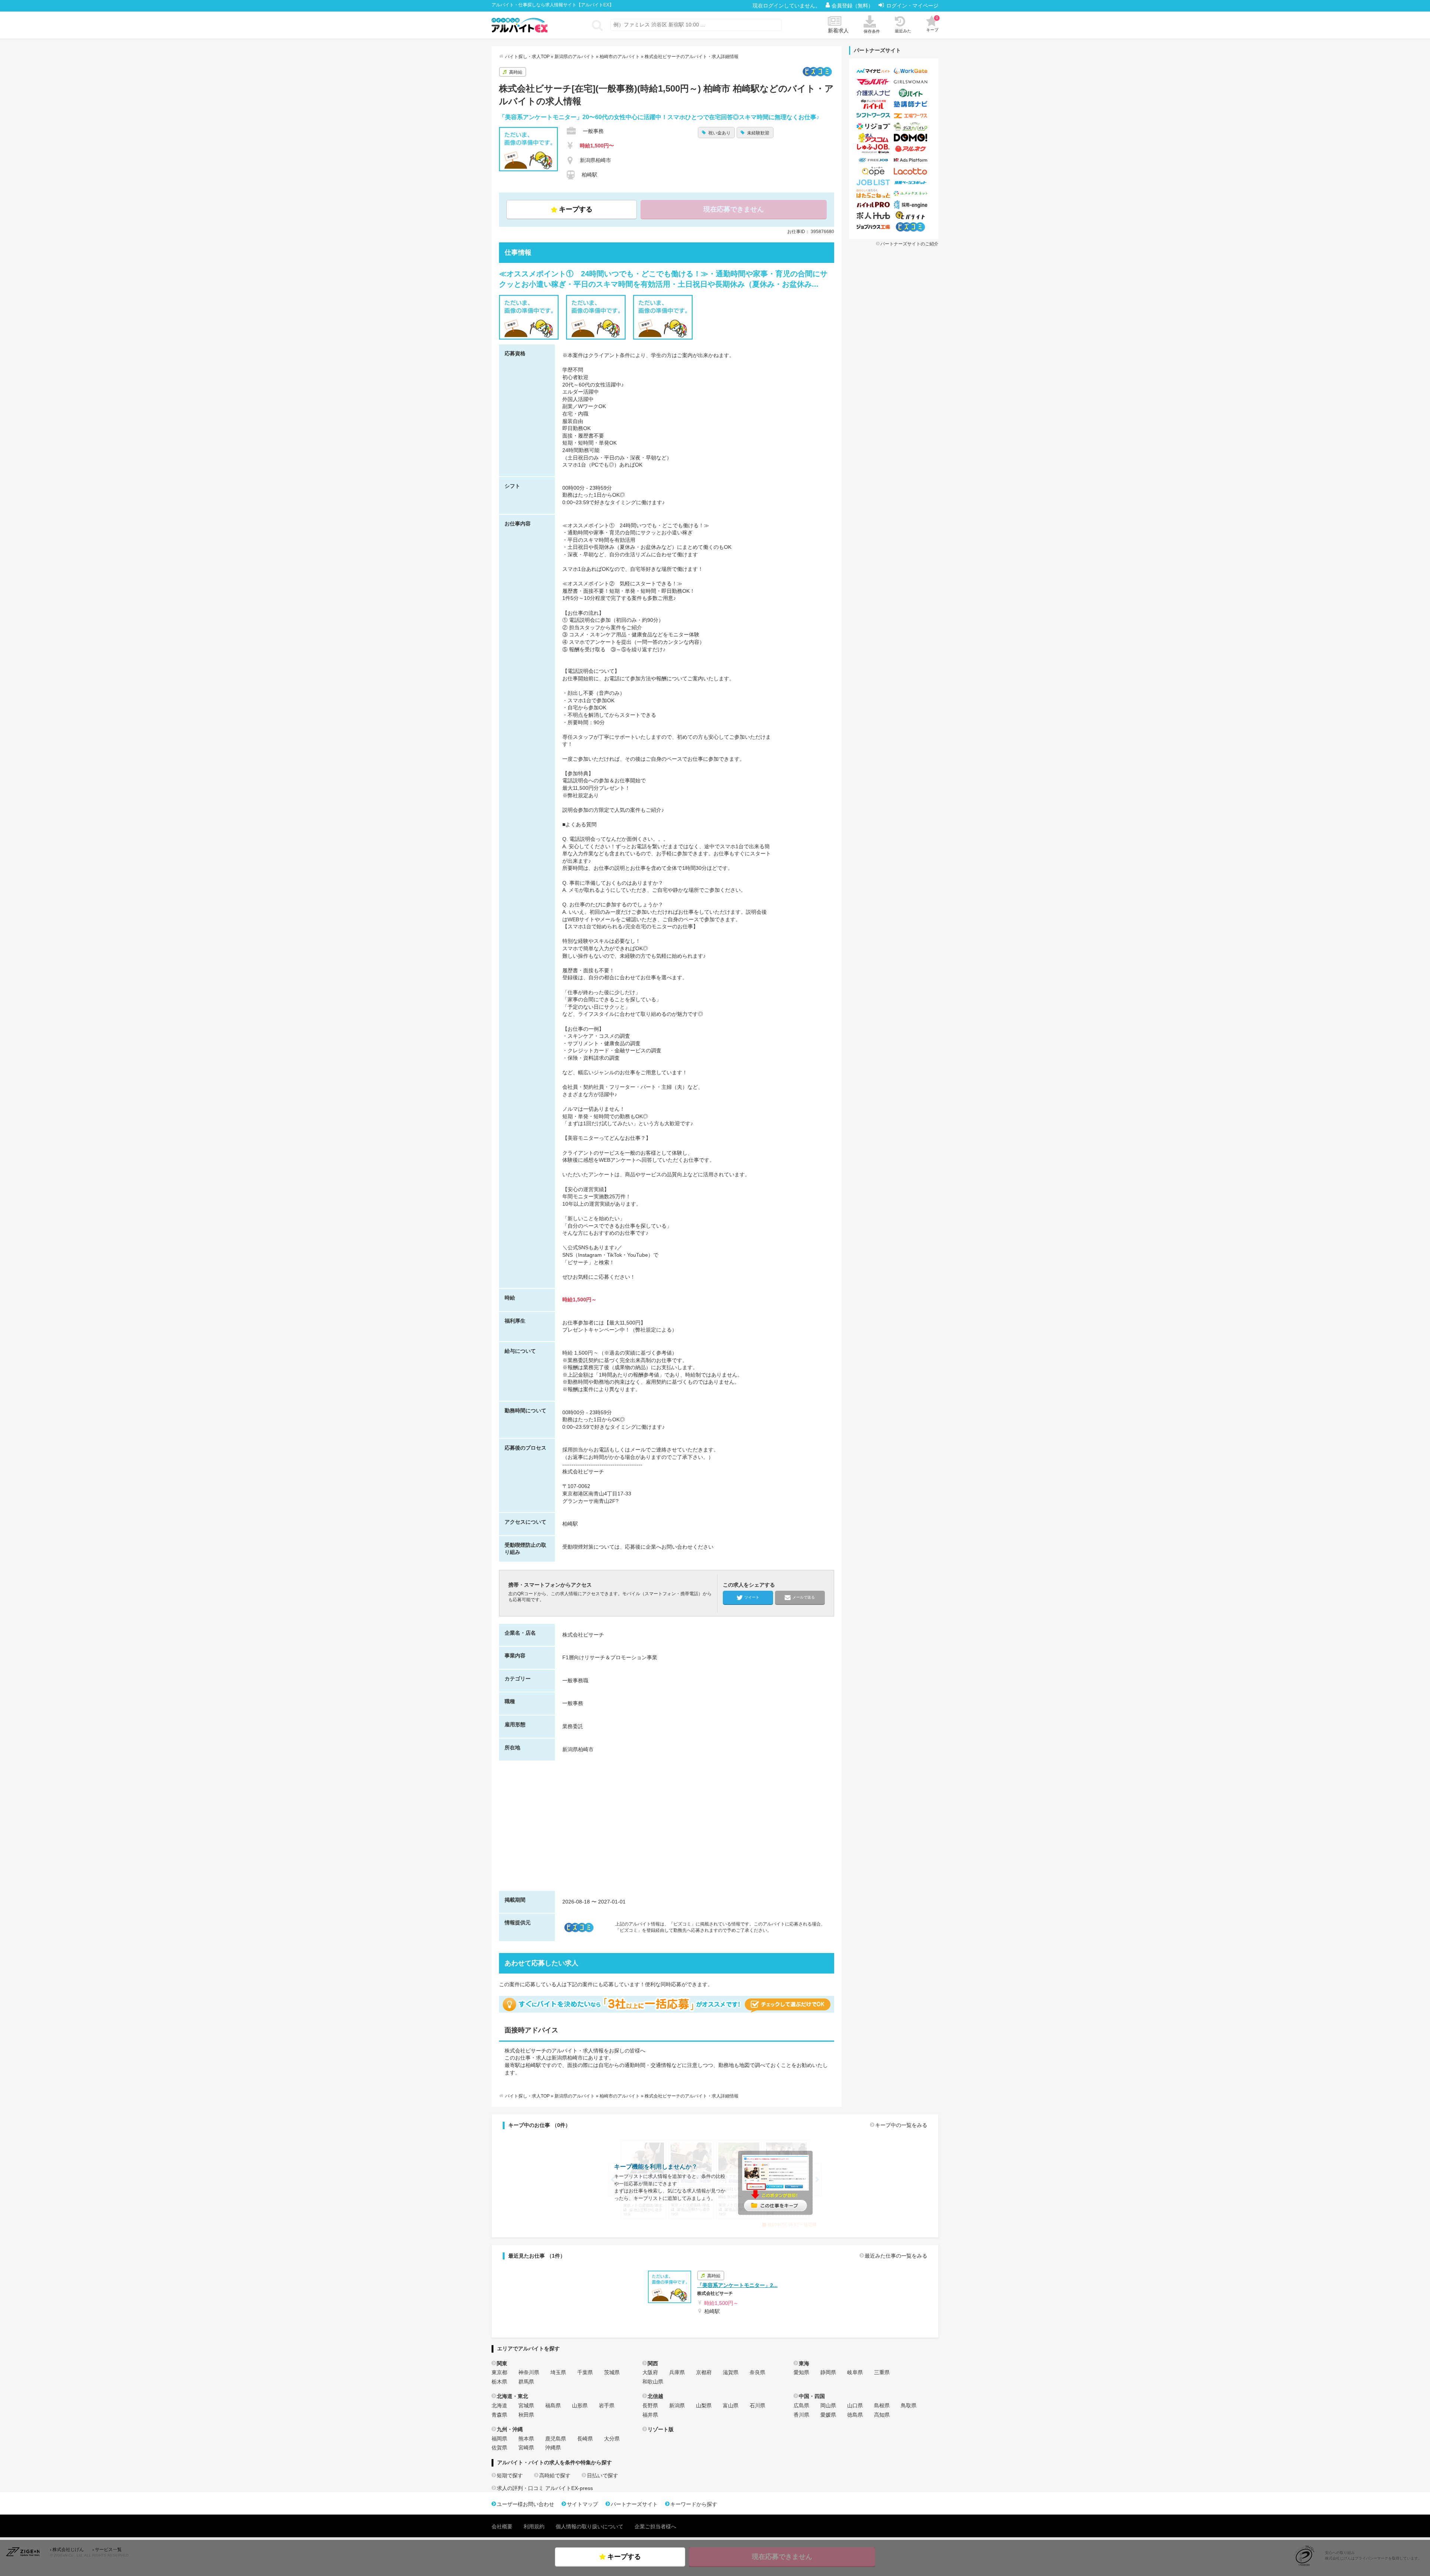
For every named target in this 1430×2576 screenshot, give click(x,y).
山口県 (855, 2405)
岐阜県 (855, 2372)
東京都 (499, 2372)
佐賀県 (499, 2448)
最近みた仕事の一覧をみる (896, 2256)
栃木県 (499, 2382)
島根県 (882, 2405)
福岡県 (499, 2439)
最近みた (903, 31)
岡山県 (828, 2405)
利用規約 (534, 2526)
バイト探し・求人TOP (527, 57)
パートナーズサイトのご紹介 (909, 244)
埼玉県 (558, 2372)
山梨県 (704, 2405)
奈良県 (757, 2372)
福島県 (553, 2405)
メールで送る (804, 1597)
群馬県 (526, 2382)
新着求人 (838, 31)
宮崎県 (526, 2448)
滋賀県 (731, 2372)
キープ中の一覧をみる (901, 2125)
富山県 (731, 2405)
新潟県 (677, 2405)
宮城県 (526, 2405)
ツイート (752, 1597)
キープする (576, 209)
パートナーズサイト (634, 2504)
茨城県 (612, 2372)
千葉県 (585, 2372)
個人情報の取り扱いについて (590, 2526)
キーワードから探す (694, 2504)
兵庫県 (677, 2372)
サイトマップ (582, 2504)
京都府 (704, 2372)
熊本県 (526, 2439)
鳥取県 (909, 2405)
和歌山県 (653, 2382)
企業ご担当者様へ (655, 2526)
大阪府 (650, 2372)
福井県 (650, 2415)
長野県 (650, 2405)
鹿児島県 (556, 2439)
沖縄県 (553, 2448)
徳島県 (855, 2415)
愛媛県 (828, 2415)
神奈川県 (529, 2372)
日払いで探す (603, 2475)
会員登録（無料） (853, 6)
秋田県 (526, 2415)
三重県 (882, 2372)
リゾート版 (661, 2429)
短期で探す (510, 2475)
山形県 (580, 2405)
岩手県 (607, 2405)
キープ (932, 24)
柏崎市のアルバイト (620, 57)
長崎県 (585, 2439)
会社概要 (502, 2526)
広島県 (801, 2405)
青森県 (499, 2415)
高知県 (882, 2415)
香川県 (801, 2415)
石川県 (757, 2405)
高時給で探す (555, 2475)
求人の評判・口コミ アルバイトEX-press (545, 2488)
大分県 (612, 2439)
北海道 (499, 2405)
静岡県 (828, 2372)
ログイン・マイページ (912, 6)
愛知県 (801, 2372)
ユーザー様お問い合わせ (525, 2504)
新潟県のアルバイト (575, 57)
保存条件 (872, 31)
